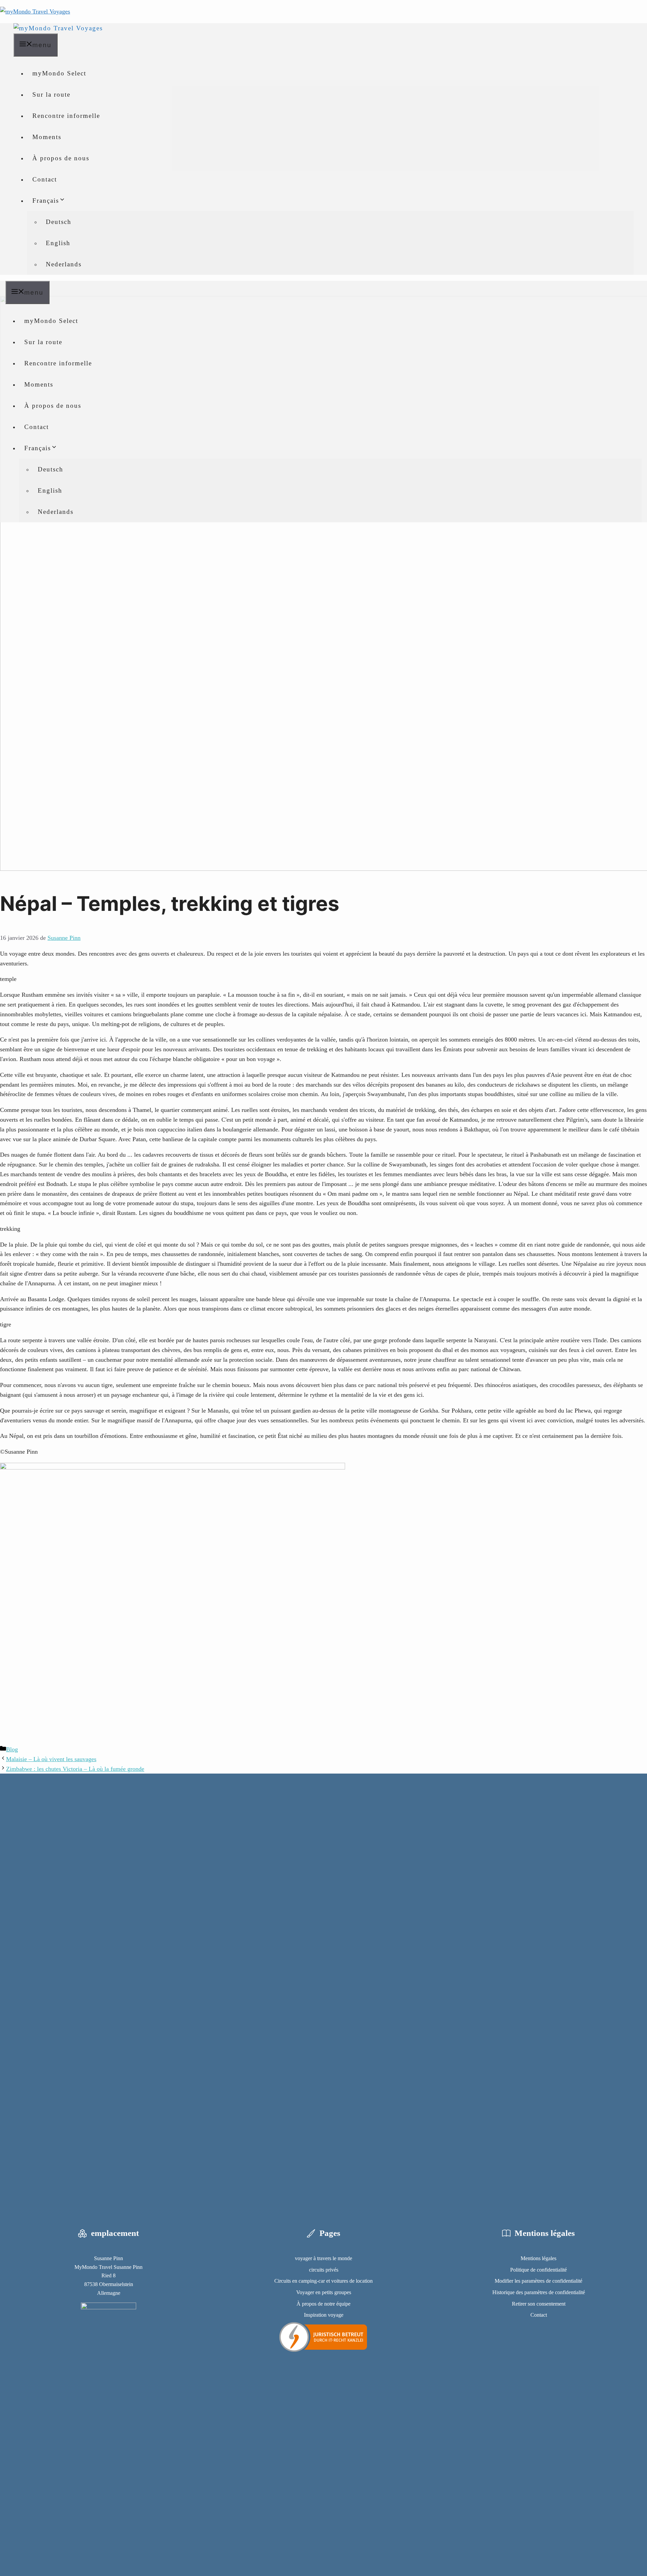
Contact (45, 179)
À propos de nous (61, 158)
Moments (47, 137)
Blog (12, 1749)
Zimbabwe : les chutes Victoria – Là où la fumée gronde (75, 1769)
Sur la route (51, 94)
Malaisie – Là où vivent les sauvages (51, 1759)
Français (46, 201)
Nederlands (64, 264)
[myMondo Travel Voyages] (58, 28)
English (58, 243)
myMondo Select (59, 73)
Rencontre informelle (66, 116)
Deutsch (59, 222)
